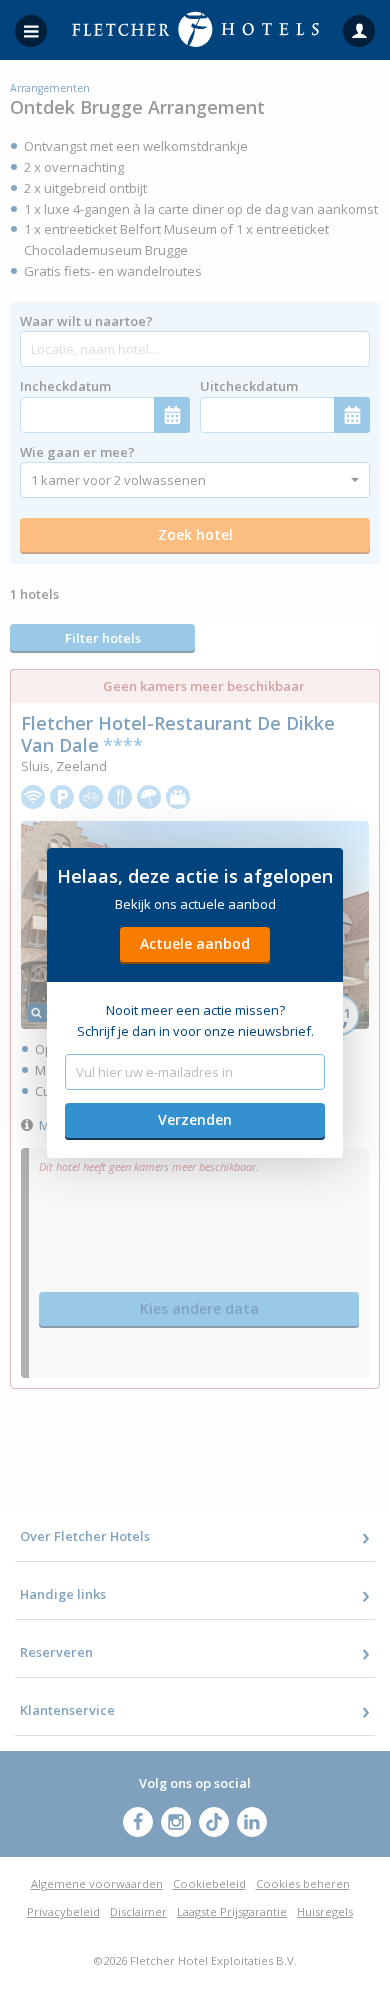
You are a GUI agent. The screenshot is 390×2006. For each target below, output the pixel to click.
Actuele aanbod (195, 943)
